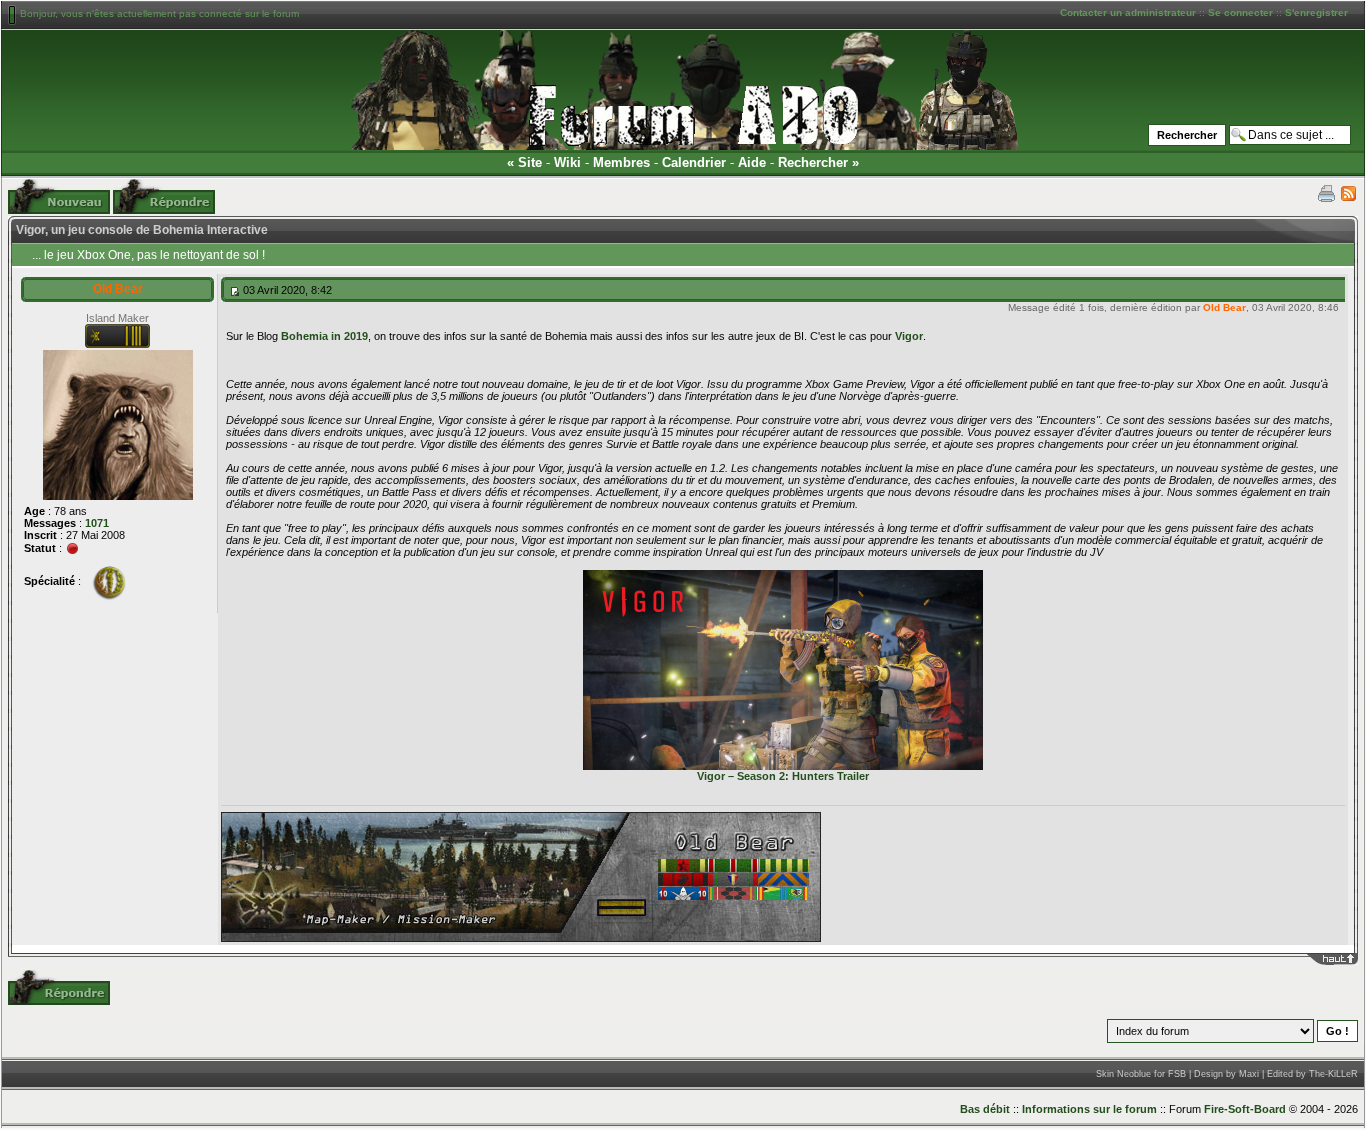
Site (530, 162)
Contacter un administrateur (1128, 12)
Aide (752, 162)
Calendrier (694, 162)
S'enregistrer (1316, 12)
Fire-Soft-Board (1245, 1109)
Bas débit (985, 1109)
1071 (97, 523)
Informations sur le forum (1089, 1109)
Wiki (567, 162)
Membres (621, 162)
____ (1346, 959)
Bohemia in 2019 (324, 336)
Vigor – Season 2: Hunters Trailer (783, 776)
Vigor (909, 336)
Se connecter (1240, 12)
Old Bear (118, 289)
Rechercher (813, 162)
